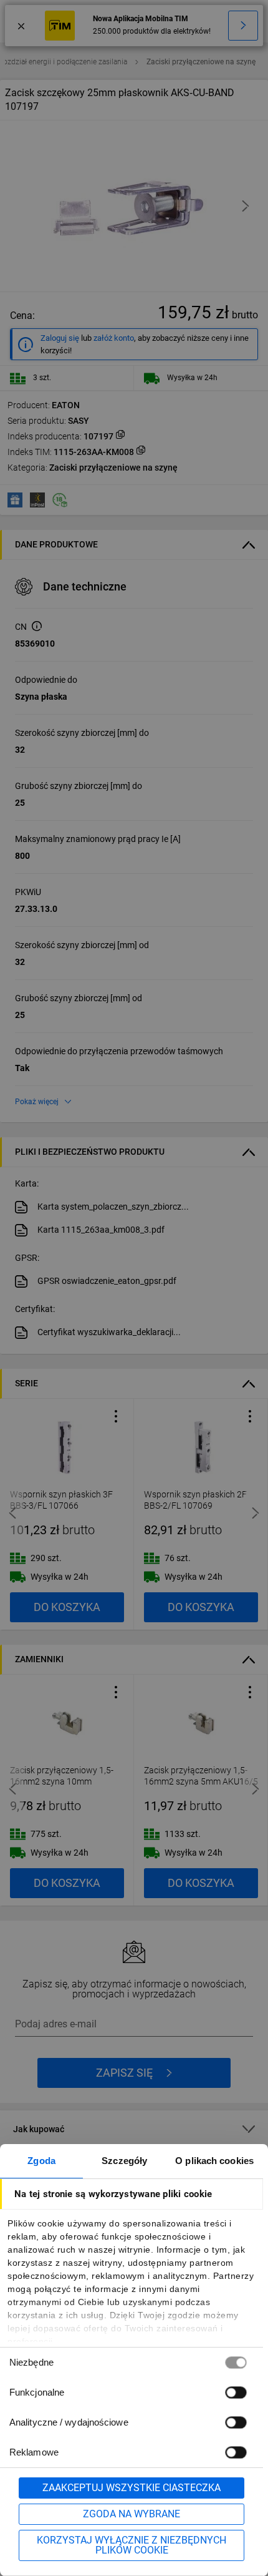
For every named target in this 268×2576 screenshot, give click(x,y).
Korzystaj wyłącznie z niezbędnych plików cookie (132, 2545)
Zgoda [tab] (41, 2161)
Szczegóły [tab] (124, 2161)
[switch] (236, 2392)
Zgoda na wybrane (132, 2514)
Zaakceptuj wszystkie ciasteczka (132, 2488)
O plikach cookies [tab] (214, 2161)
